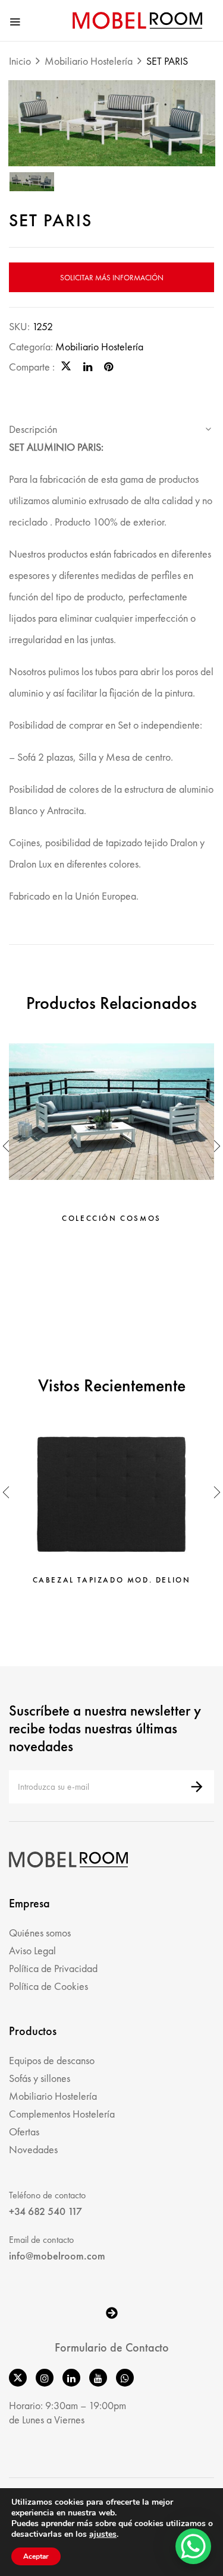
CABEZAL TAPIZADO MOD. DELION (112, 1580)
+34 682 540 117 (45, 2211)
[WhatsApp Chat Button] (193, 2546)
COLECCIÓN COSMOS (111, 1219)
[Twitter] (66, 367)
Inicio (20, 61)
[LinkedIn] (88, 367)
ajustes (103, 2534)
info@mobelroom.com (57, 2256)
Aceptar (36, 2556)
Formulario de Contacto (112, 2347)
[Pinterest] (109, 367)
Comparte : (32, 367)
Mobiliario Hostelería (89, 61)
